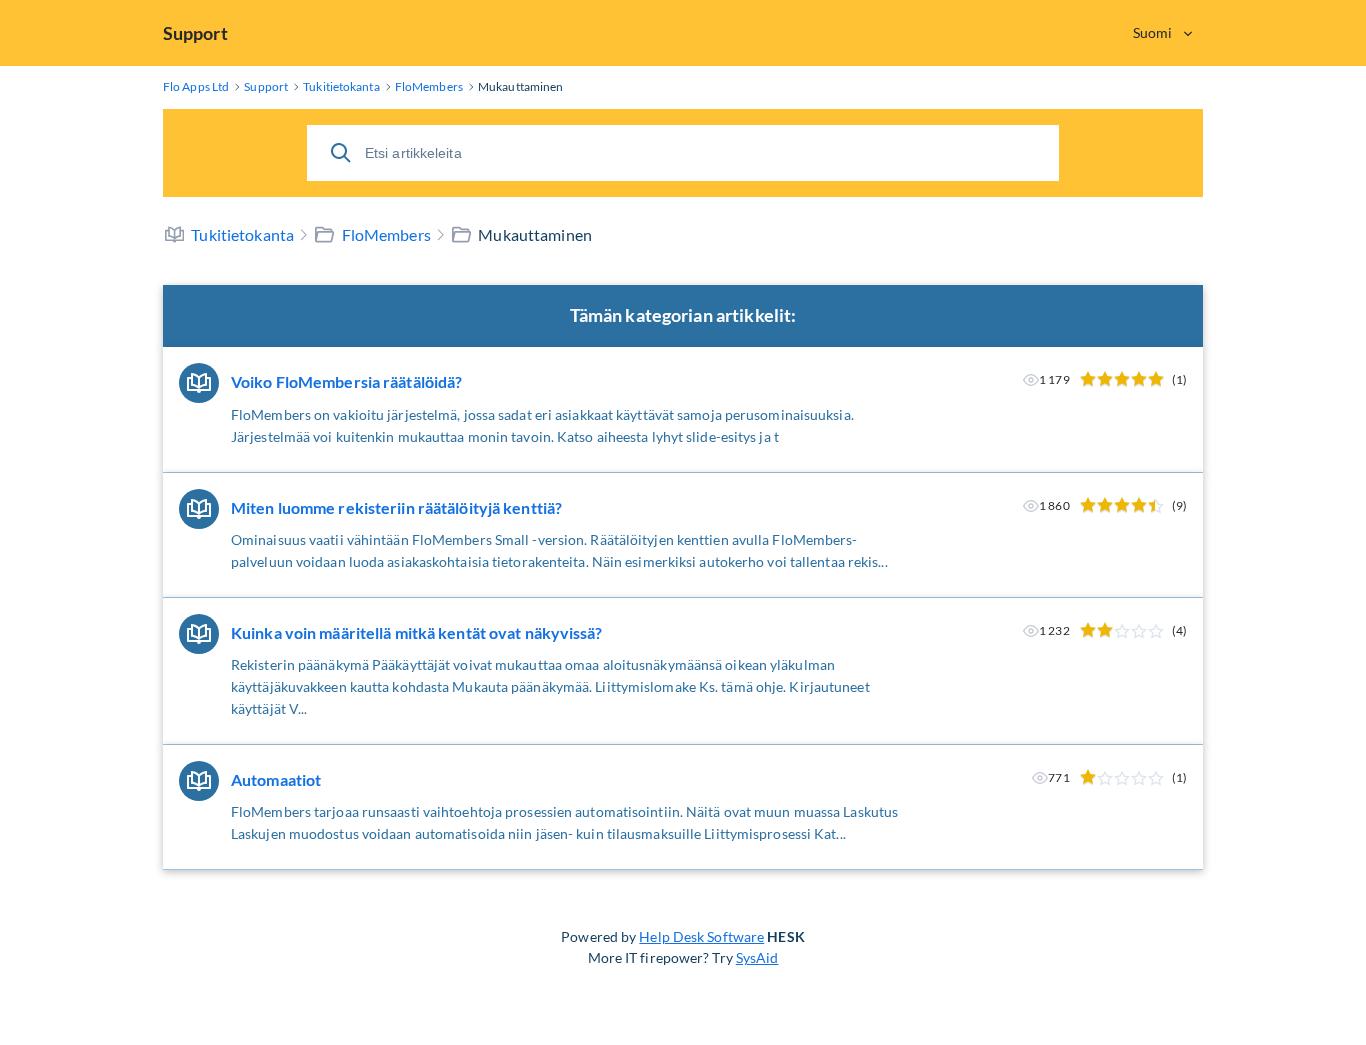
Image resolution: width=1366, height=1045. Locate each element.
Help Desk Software (701, 936)
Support (195, 33)
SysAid (757, 957)
